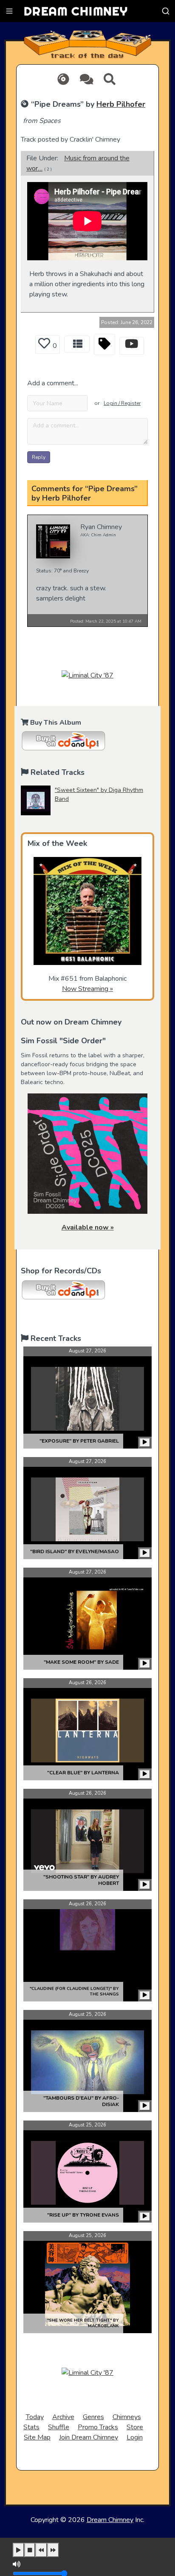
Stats (31, 2427)
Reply (39, 457)
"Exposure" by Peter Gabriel (79, 1441)
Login (135, 2437)
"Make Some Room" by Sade (81, 1662)
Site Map (37, 2437)
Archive (63, 2417)
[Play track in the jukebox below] (145, 1443)
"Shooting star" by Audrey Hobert (81, 1880)
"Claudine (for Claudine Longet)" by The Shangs (74, 1991)
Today (35, 2417)
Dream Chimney (110, 2520)
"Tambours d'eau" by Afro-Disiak (81, 2101)
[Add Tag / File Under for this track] (104, 344)
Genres (93, 2417)
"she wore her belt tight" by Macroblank (83, 2323)
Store (135, 2427)
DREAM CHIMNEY (76, 11)
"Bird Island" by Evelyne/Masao (75, 1551)
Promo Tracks (98, 2427)
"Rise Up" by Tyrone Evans (83, 2215)
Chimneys (127, 2417)
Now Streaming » (87, 989)
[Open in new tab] (132, 346)
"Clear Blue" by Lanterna (83, 1773)
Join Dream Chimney (89, 2437)
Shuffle (59, 2427)
